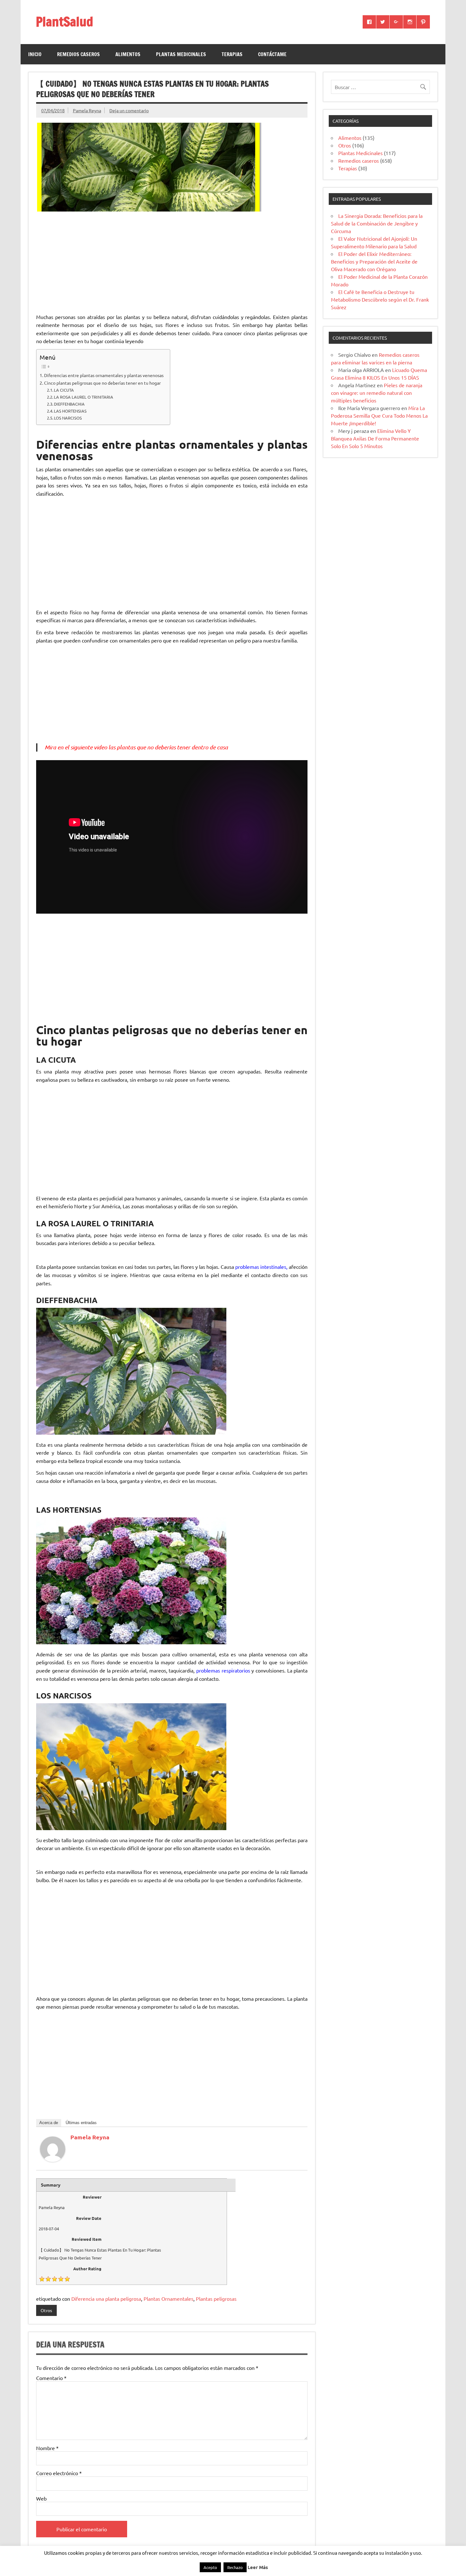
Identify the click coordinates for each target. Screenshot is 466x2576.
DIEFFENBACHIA (69, 404)
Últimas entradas (81, 2123)
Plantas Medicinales (181, 54)
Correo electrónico (59, 2473)
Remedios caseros (78, 54)
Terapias (232, 54)
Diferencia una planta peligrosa (106, 2299)
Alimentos (128, 54)
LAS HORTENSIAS (70, 411)
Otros (46, 2310)
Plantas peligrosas (216, 2299)
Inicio (35, 54)
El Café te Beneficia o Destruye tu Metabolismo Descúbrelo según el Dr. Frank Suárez (380, 299)
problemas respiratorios (223, 1670)
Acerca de (49, 2123)
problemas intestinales (261, 1267)
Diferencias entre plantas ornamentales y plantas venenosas (104, 375)
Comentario (51, 2378)
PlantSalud (65, 21)
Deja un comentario (129, 110)
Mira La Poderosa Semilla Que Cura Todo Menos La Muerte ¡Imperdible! (379, 415)
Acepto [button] (210, 2567)
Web (41, 2498)
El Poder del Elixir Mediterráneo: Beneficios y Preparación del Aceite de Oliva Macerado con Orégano (374, 261)
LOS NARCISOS (68, 418)
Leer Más (258, 2567)
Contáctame (272, 54)
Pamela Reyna (87, 110)
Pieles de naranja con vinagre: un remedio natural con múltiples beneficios (377, 393)
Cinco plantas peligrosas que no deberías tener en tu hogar (102, 383)
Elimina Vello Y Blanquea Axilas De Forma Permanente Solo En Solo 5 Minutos (375, 438)
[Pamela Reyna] (53, 2160)
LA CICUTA (64, 390)
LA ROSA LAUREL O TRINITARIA (84, 397)
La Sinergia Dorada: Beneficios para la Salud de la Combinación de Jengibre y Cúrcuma (377, 223)
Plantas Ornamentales (168, 2299)
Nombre (47, 2448)
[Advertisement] (172, 263)
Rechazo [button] (235, 2567)
